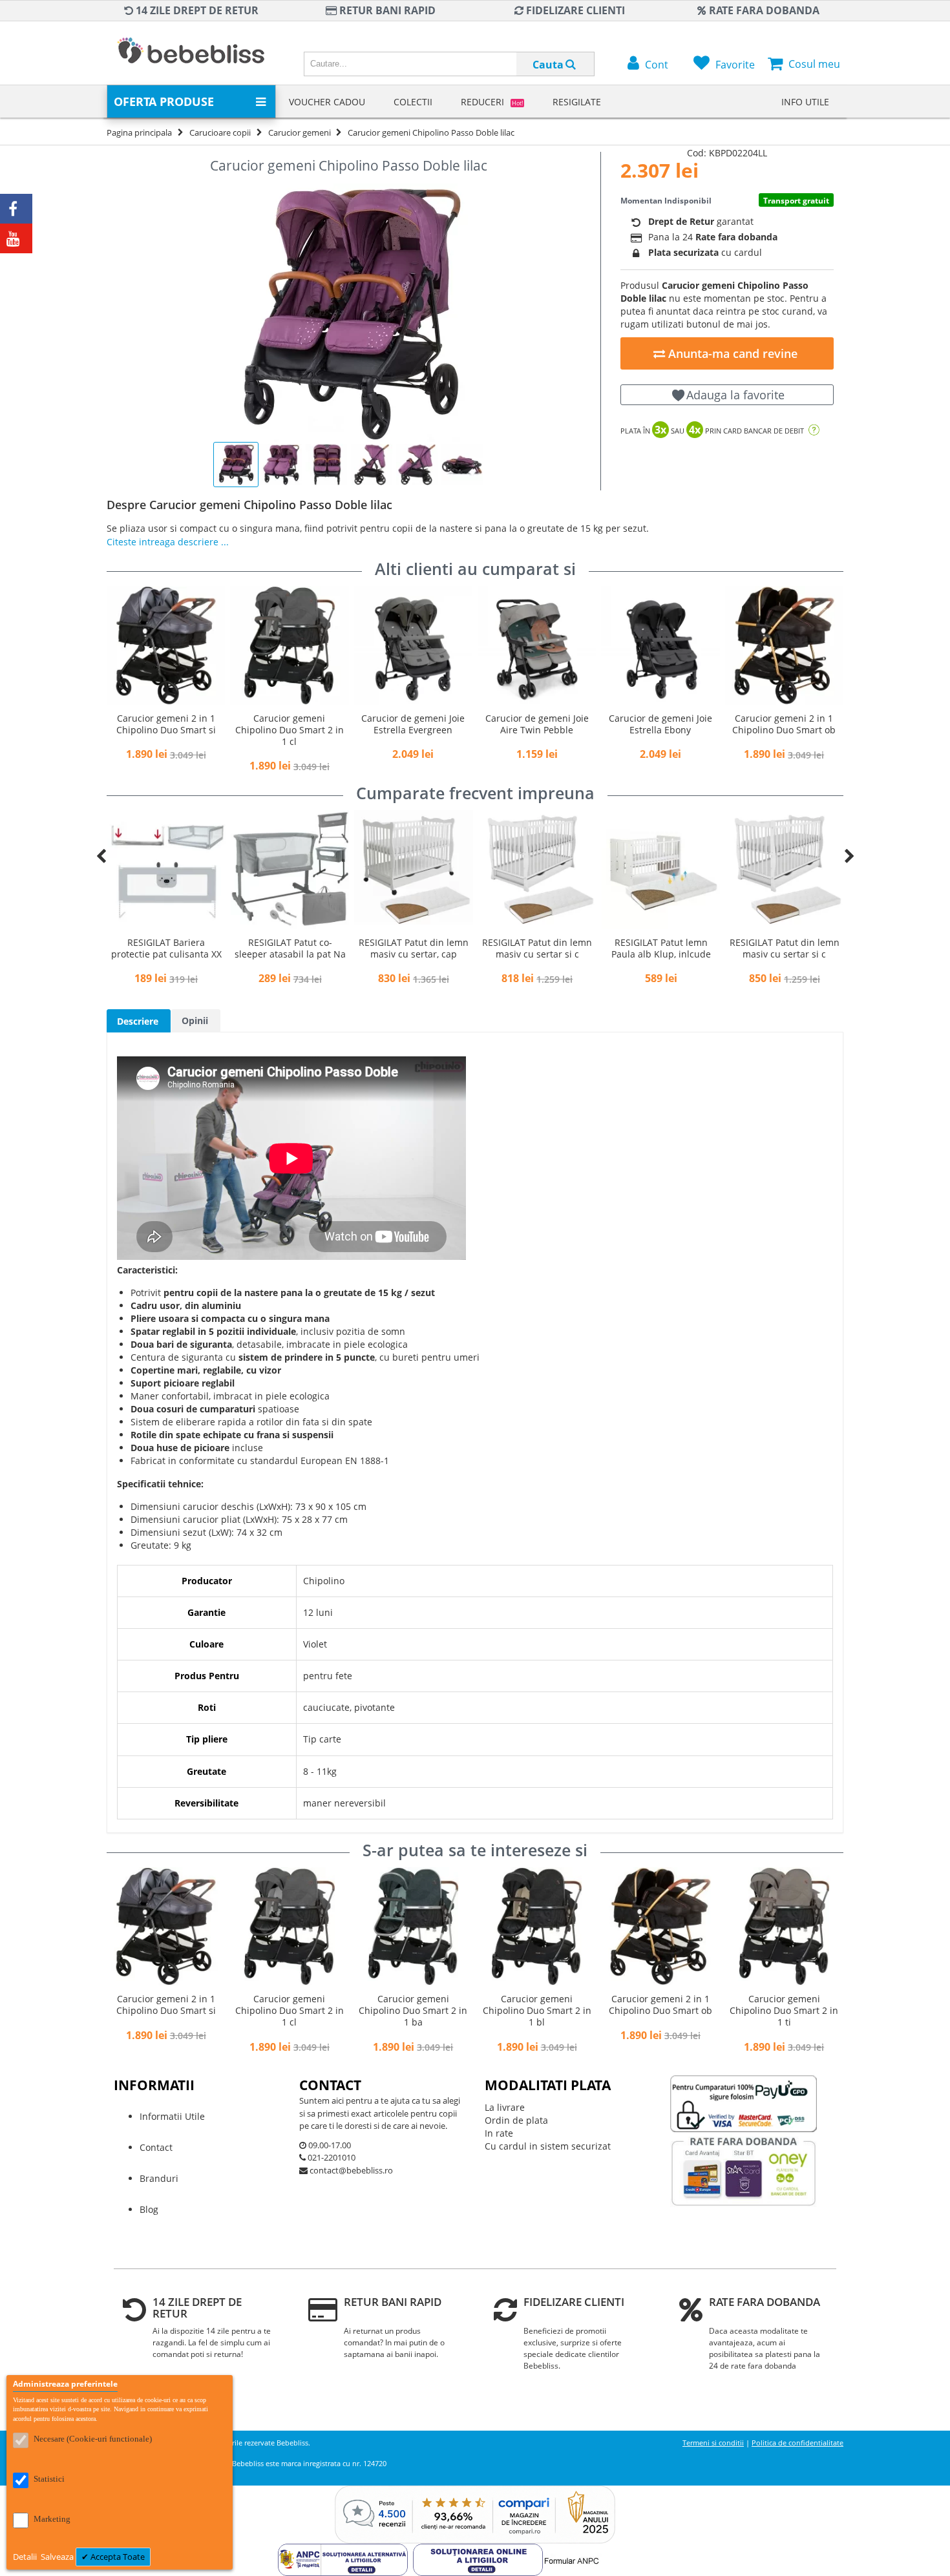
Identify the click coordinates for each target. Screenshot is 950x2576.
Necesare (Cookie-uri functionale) (93, 2439)
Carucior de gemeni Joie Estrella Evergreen (413, 724)
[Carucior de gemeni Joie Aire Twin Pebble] (537, 645)
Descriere (138, 1021)
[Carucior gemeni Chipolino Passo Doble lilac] (349, 313)
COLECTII (413, 102)
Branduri (159, 2178)
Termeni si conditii (713, 2443)
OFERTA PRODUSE (164, 101)
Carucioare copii (220, 132)
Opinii (195, 1021)
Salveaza (58, 2557)
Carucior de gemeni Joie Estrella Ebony (660, 724)
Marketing (52, 2519)
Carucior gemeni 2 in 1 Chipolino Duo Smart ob (784, 724)
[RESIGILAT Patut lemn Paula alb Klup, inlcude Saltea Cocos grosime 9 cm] (661, 869)
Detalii (26, 2557)
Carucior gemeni (300, 132)
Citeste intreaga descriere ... (168, 542)
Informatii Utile (172, 2116)
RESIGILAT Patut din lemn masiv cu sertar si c (537, 948)
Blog (149, 2209)
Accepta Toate (117, 2557)
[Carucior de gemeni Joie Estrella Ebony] (660, 645)
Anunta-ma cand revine (731, 353)
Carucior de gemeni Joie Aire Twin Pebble (537, 724)
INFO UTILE (805, 102)
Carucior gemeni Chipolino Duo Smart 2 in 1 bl (537, 2010)
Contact (156, 2147)
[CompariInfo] (475, 2492)
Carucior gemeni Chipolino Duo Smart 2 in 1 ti (784, 2010)
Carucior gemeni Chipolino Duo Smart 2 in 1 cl (290, 730)
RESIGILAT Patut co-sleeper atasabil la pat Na (290, 948)
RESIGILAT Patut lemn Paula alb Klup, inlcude (661, 948)
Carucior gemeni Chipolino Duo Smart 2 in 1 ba (413, 2010)
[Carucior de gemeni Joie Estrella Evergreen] (413, 645)
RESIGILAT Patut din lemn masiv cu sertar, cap (414, 948)
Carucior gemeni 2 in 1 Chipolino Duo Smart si (166, 724)
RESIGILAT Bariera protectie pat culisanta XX (166, 948)
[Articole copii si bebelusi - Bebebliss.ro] (191, 53)
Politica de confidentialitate (797, 2443)
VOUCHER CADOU (327, 102)
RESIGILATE (577, 102)
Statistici (49, 2479)
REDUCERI (492, 102)
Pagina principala (139, 132)
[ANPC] (345, 2550)
